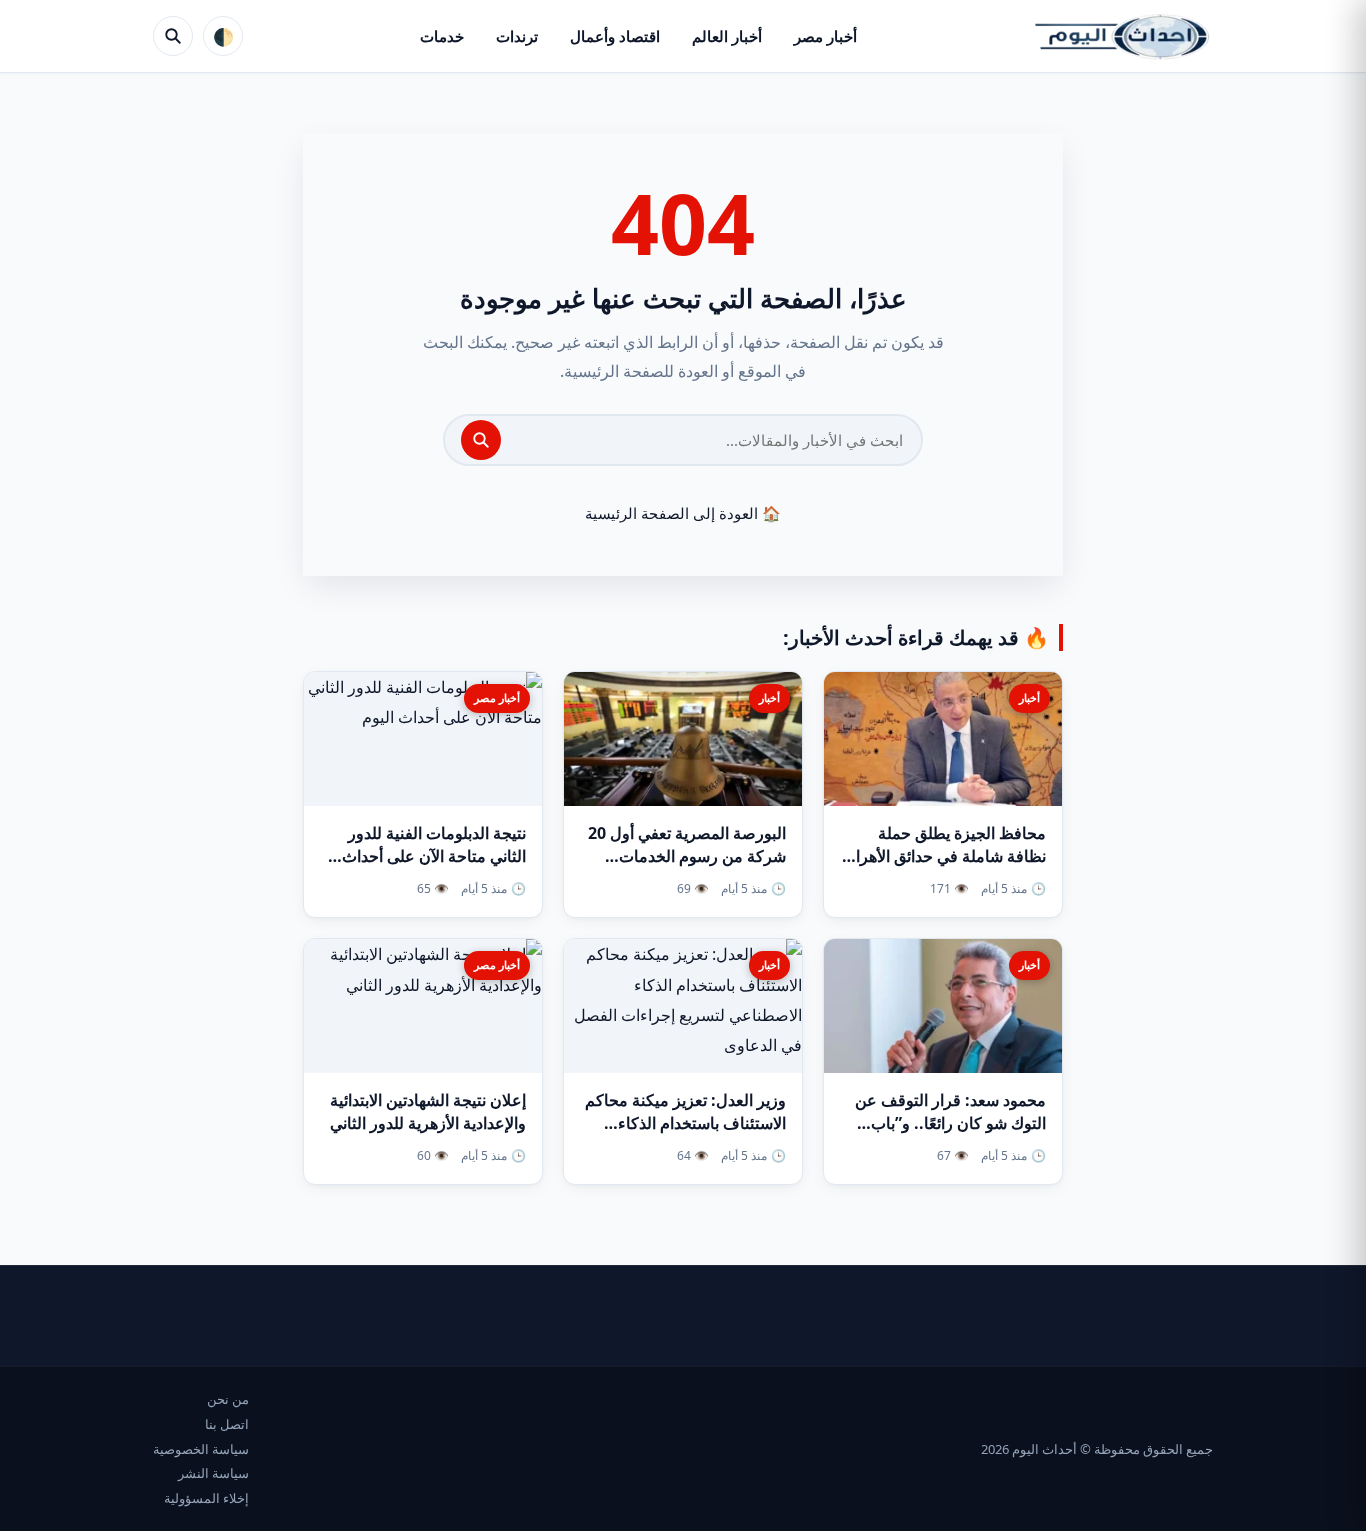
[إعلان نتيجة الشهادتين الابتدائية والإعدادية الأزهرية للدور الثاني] (423, 1006)
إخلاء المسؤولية (206, 1498)
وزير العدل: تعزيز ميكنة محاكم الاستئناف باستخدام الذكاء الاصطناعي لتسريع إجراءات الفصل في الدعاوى (685, 1135)
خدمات (442, 36)
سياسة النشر (213, 1473)
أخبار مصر (825, 36)
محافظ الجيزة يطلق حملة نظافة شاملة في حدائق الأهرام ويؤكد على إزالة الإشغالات (946, 856)
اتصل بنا (227, 1424)
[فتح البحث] (173, 36)
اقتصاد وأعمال (615, 36)
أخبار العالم (727, 36)
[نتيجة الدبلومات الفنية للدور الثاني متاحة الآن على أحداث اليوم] (423, 739)
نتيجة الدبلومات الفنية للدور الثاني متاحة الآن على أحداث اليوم (434, 856)
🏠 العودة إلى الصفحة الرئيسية (683, 513)
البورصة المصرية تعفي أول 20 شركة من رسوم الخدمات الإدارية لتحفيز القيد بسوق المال (683, 856)
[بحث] (481, 440)
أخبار (1029, 697)
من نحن (228, 1399)
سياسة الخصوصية (201, 1449)
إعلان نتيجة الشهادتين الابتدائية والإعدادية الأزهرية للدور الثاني (428, 1111)
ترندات (517, 36)
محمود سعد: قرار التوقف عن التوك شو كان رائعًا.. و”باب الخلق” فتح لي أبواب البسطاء (950, 1123)
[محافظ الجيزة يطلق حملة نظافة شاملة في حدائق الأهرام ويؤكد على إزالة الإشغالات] (943, 739)
